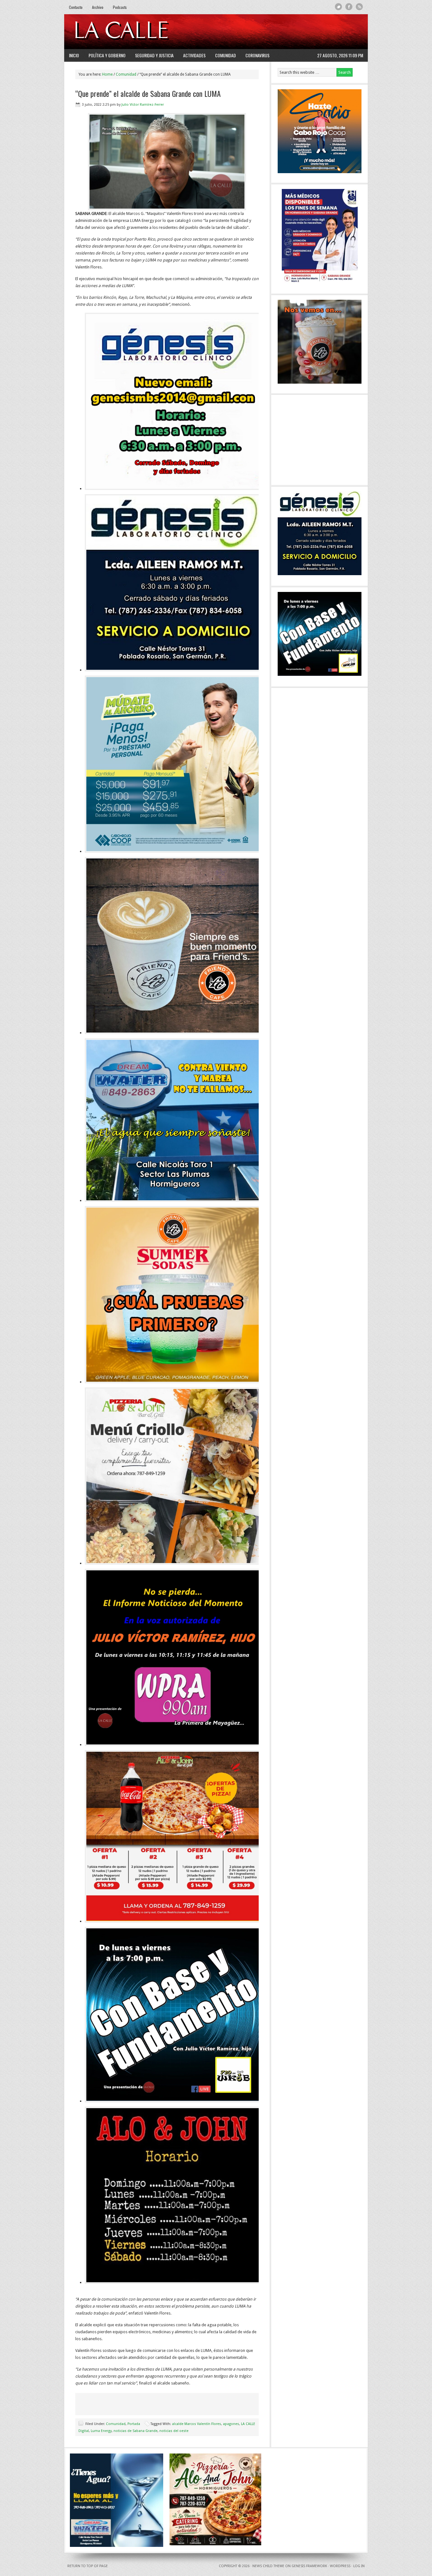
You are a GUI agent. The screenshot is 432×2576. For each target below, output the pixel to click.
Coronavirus (257, 55)
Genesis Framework (309, 2566)
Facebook (349, 7)
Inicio (74, 55)
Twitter (339, 7)
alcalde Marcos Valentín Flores (197, 2424)
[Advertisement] (286, 32)
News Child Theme (268, 2566)
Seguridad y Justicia (154, 55)
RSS (359, 7)
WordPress (340, 2566)
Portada (134, 2424)
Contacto (76, 7)
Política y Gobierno (107, 55)
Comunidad (225, 55)
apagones (231, 2424)
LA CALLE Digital (138, 32)
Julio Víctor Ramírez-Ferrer (143, 105)
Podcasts (120, 7)
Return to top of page (88, 2566)
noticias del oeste (174, 2431)
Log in (359, 2566)
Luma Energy (101, 2431)
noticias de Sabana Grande (136, 2431)
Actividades (194, 55)
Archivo (98, 7)
